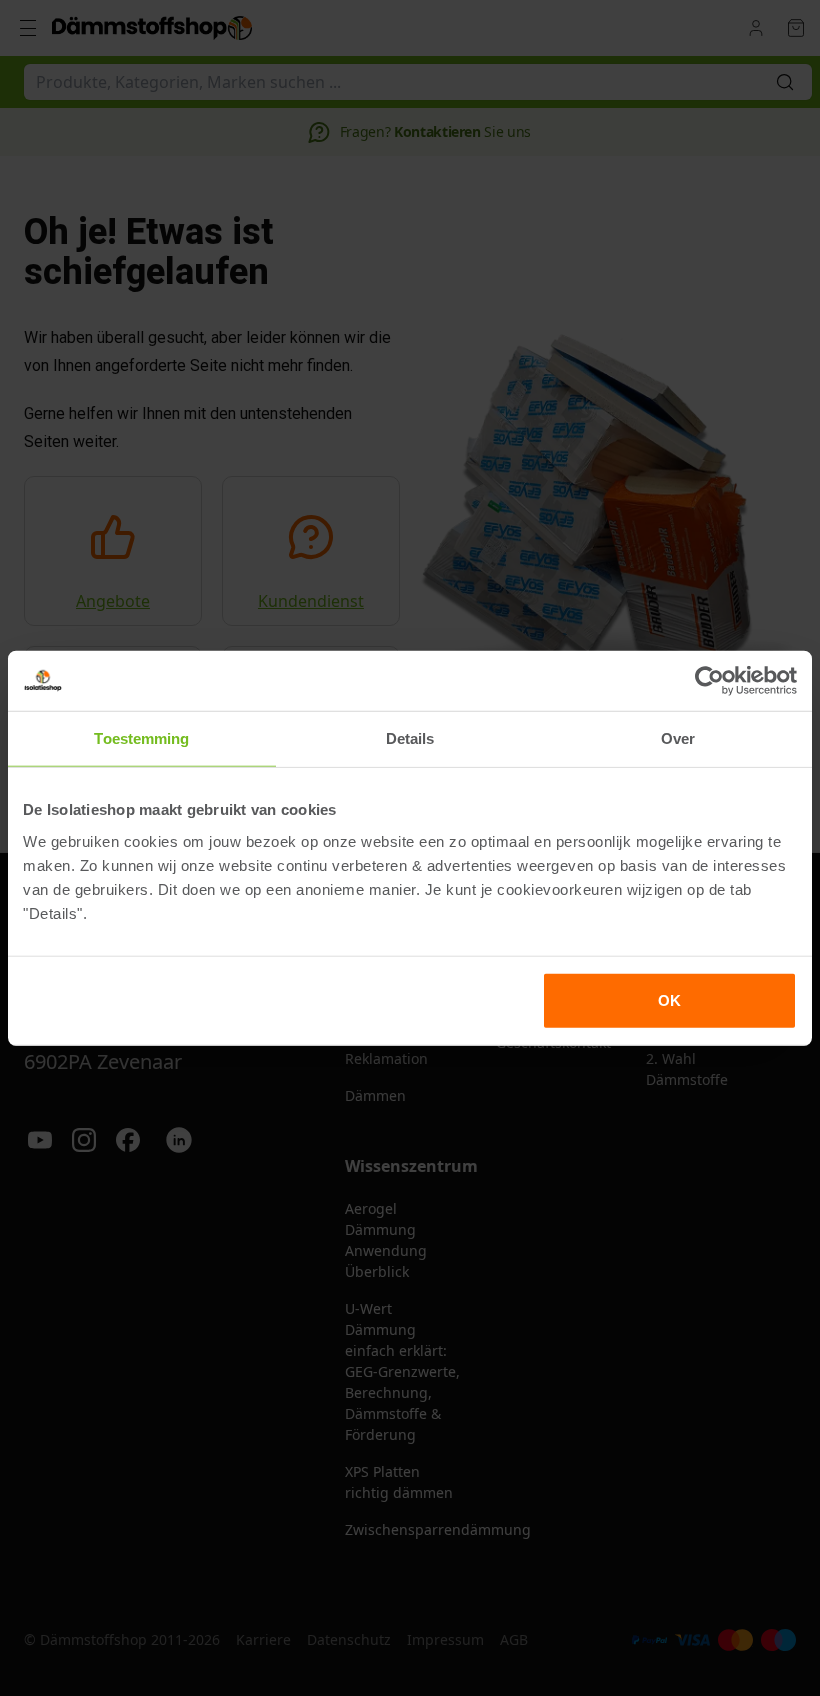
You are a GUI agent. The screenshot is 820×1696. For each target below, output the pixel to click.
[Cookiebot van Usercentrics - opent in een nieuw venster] (709, 681)
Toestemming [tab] (141, 738)
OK (669, 999)
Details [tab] (410, 738)
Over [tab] (678, 738)
